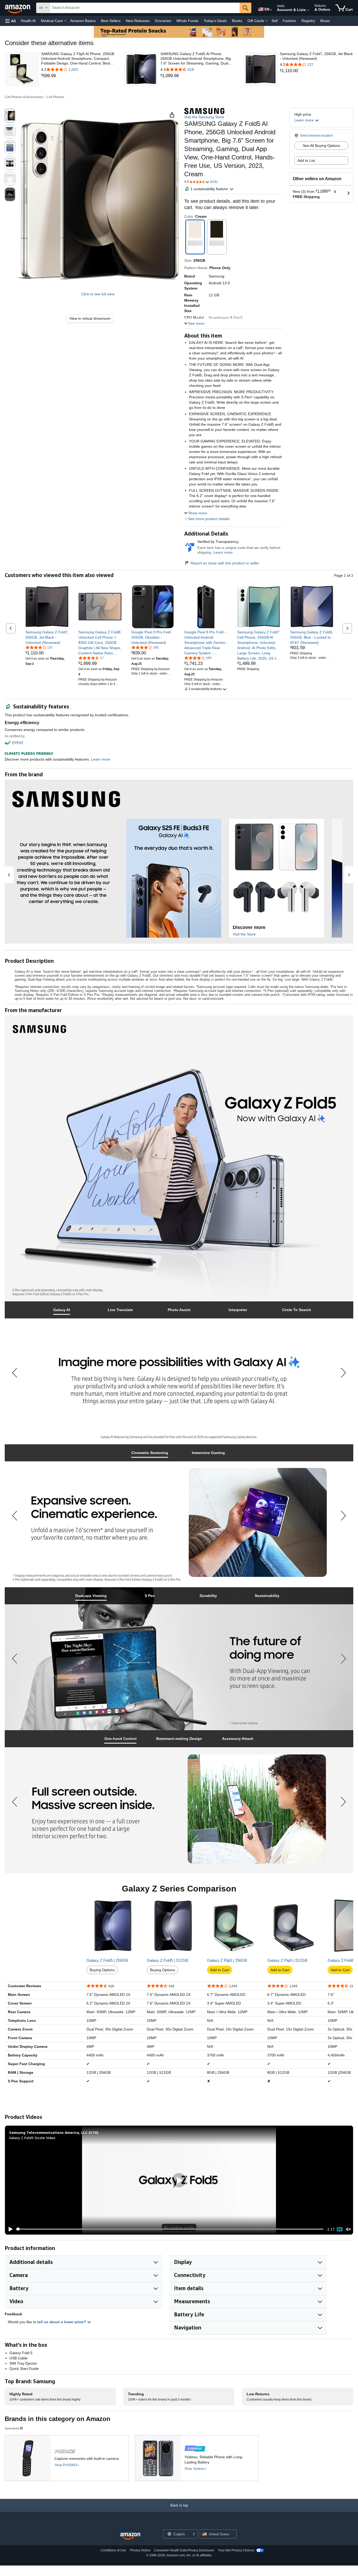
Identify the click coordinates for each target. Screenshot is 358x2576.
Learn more (223, 552)
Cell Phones (55, 97)
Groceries (163, 21)
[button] (10, 21)
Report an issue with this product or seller (225, 563)
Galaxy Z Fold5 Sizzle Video (32, 2138)
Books (237, 21)
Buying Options (102, 1970)
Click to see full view (98, 294)
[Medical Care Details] (65, 21)
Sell (275, 21)
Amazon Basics (83, 21)
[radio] (10, 116)
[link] (78, 76)
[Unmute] (348, 2229)
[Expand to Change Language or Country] (271, 10)
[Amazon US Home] (130, 2536)
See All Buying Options (321, 146)
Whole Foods (187, 21)
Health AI (28, 21)
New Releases (138, 21)
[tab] (62, 1310)
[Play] (9, 2229)
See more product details (209, 519)
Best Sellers (111, 21)
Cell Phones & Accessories (24, 97)
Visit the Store (244, 934)
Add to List (306, 161)
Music (325, 21)
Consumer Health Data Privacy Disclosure (184, 2550)
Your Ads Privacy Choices (236, 2550)
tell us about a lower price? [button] (62, 2322)
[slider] (170, 2229)
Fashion (289, 21)
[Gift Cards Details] (267, 21)
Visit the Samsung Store (204, 117)
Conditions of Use (113, 2550)
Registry (308, 21)
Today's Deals (215, 21)
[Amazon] (18, 8)
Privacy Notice (140, 2550)
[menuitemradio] (340, 2229)
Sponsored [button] (12, 2428)
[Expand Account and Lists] (308, 10)
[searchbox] (145, 8)
